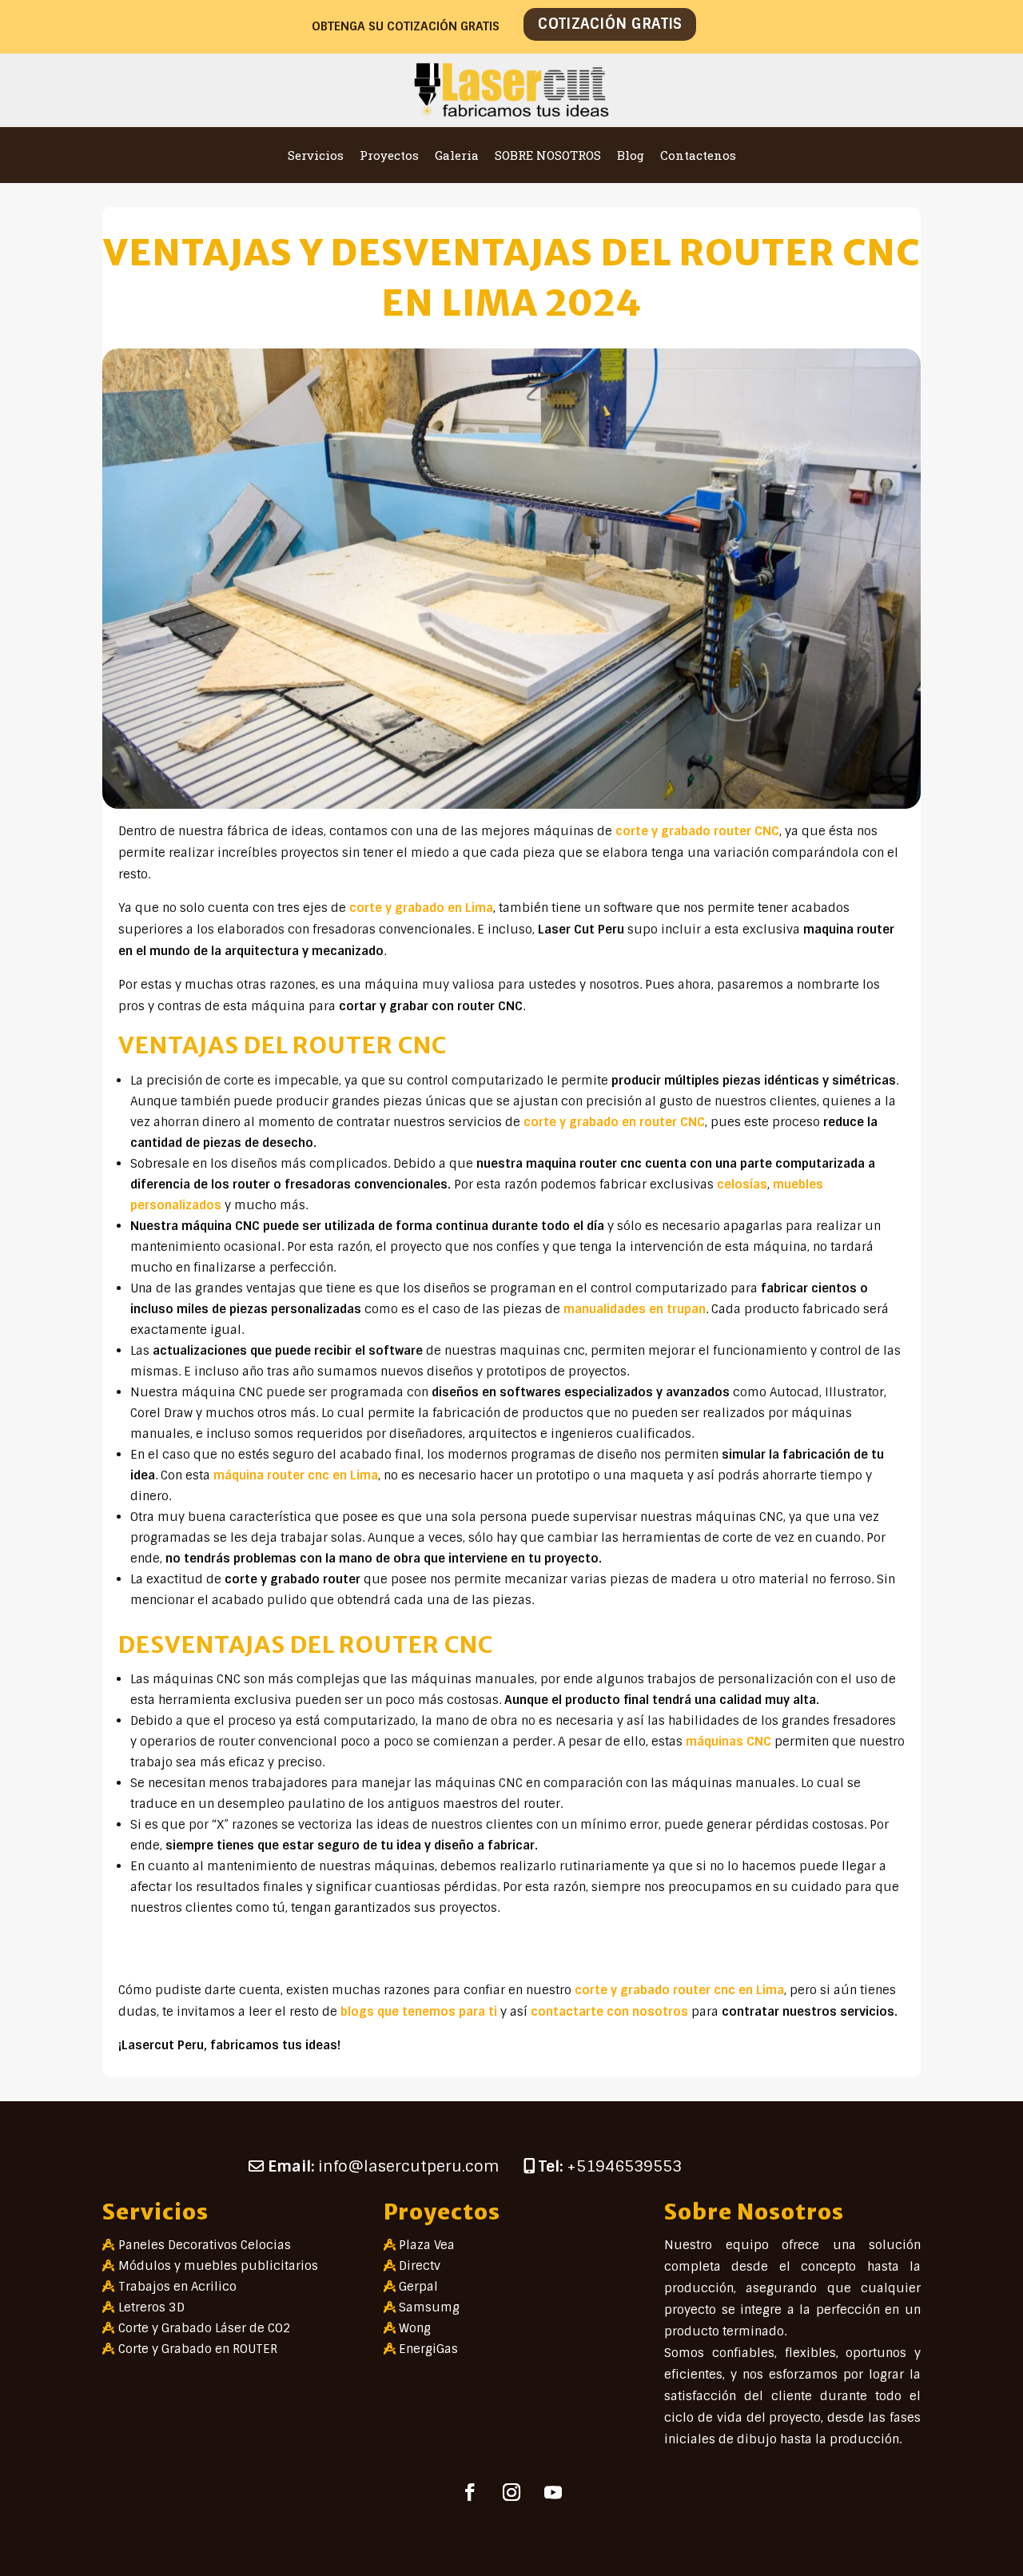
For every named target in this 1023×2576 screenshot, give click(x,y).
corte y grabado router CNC (697, 831)
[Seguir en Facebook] (470, 2492)
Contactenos (698, 155)
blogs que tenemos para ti (419, 2012)
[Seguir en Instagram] (511, 2492)
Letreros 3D (151, 2307)
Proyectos (389, 155)
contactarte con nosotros (609, 2012)
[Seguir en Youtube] (553, 2492)
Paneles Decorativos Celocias (205, 2245)
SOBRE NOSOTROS (548, 155)
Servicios (316, 155)
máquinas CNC (728, 1742)
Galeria (457, 155)
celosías (742, 1184)
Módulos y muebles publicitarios (218, 2266)
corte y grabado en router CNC (614, 1122)
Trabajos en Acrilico (177, 2287)
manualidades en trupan (635, 1309)
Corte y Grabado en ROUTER (198, 2349)
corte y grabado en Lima (421, 908)
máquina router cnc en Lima (296, 1475)
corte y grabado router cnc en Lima (679, 1990)
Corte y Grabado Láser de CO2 (205, 2328)
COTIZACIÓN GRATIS (610, 24)
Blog (631, 155)
